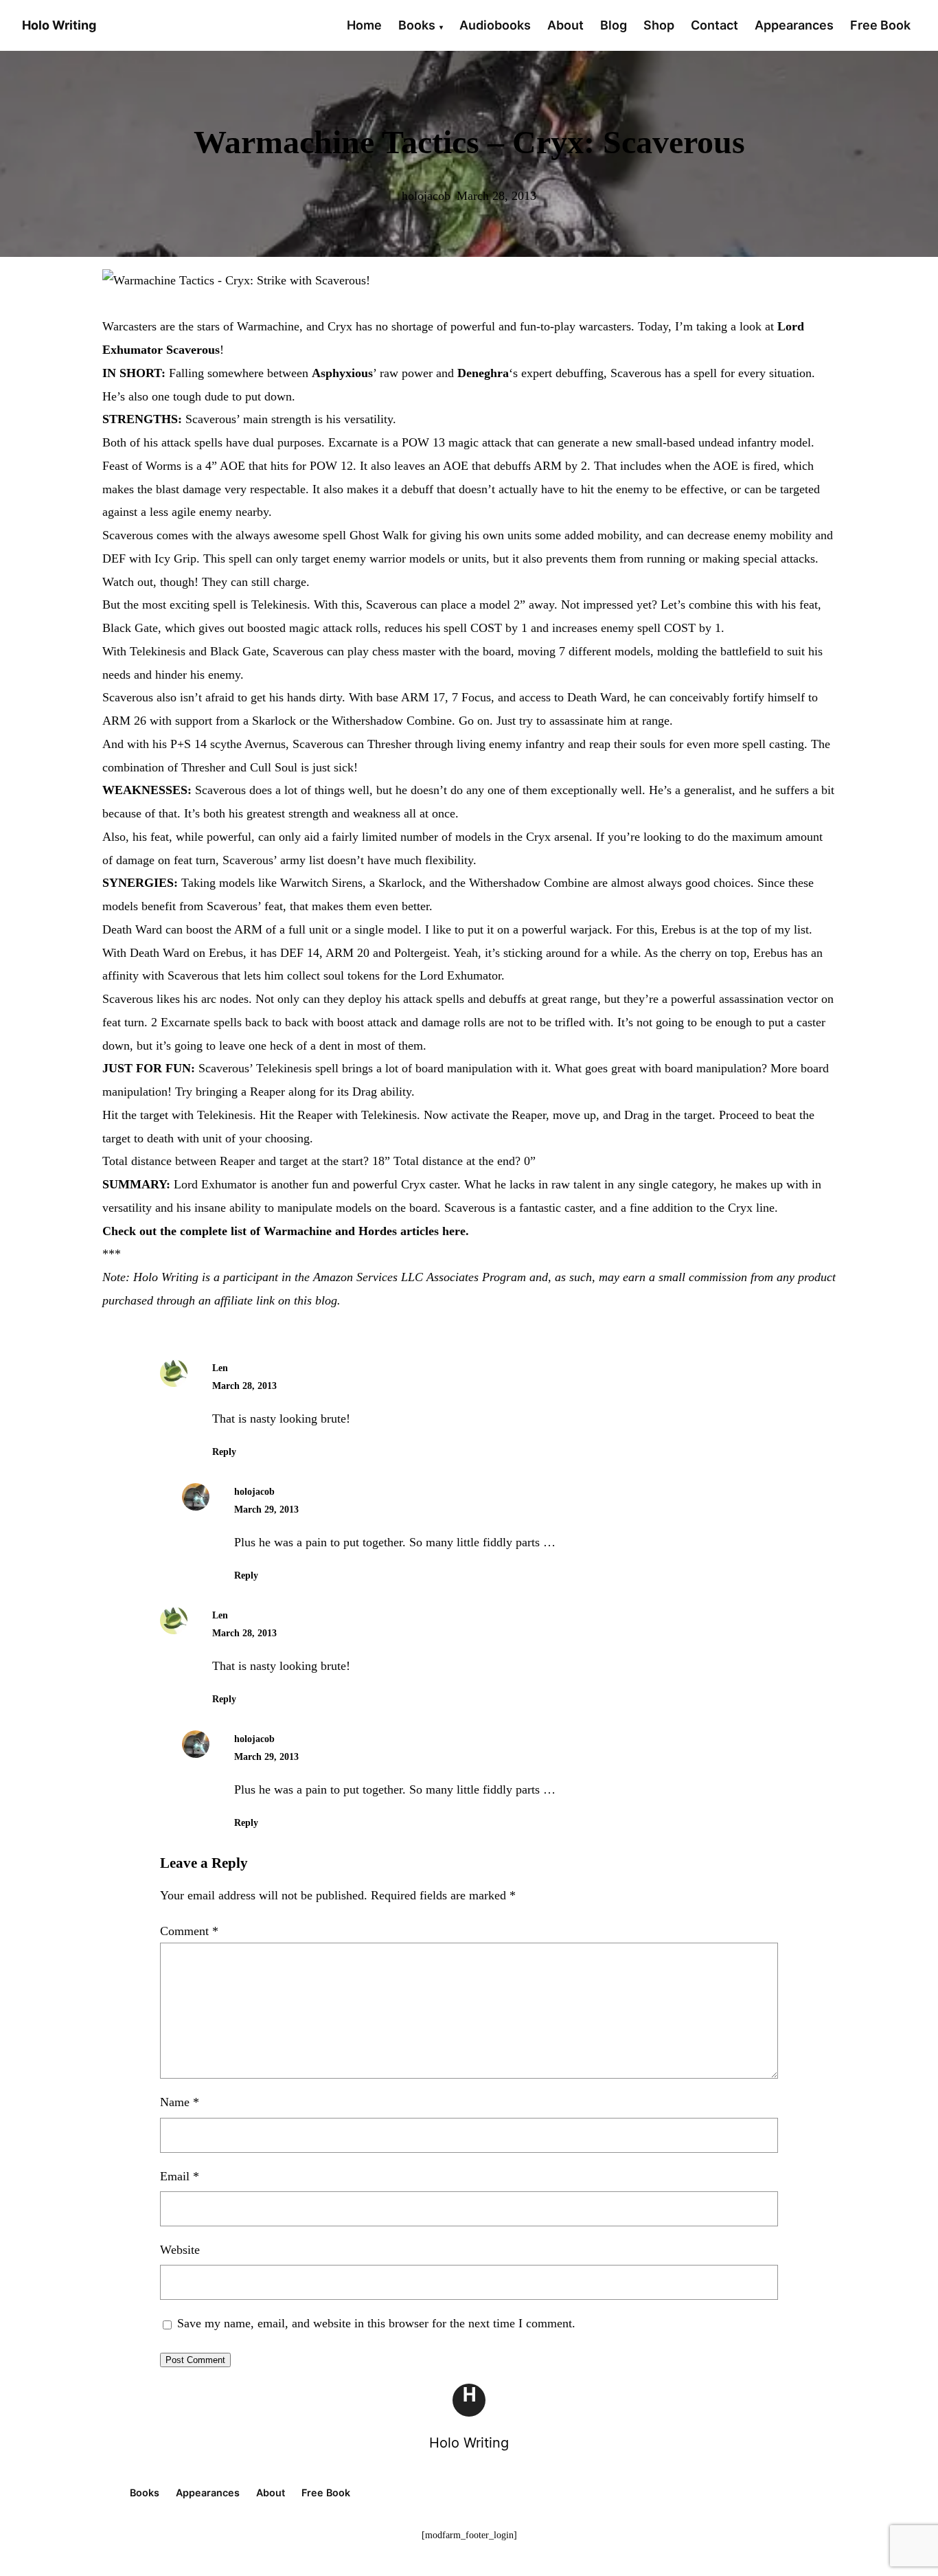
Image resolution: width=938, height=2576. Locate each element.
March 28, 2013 (244, 1386)
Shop (659, 25)
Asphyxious (342, 373)
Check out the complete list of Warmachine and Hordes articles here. (286, 1231)
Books (417, 25)
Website (180, 2250)
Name (180, 2102)
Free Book (880, 25)
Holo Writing (469, 2443)
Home (364, 25)
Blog (614, 25)
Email (180, 2176)
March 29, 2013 (266, 1510)
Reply (224, 1452)
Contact (714, 25)
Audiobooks (495, 25)
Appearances (794, 25)
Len (220, 1368)
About (565, 25)
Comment (189, 1931)
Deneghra (483, 373)
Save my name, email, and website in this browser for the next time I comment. (376, 2323)
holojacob (254, 1492)
